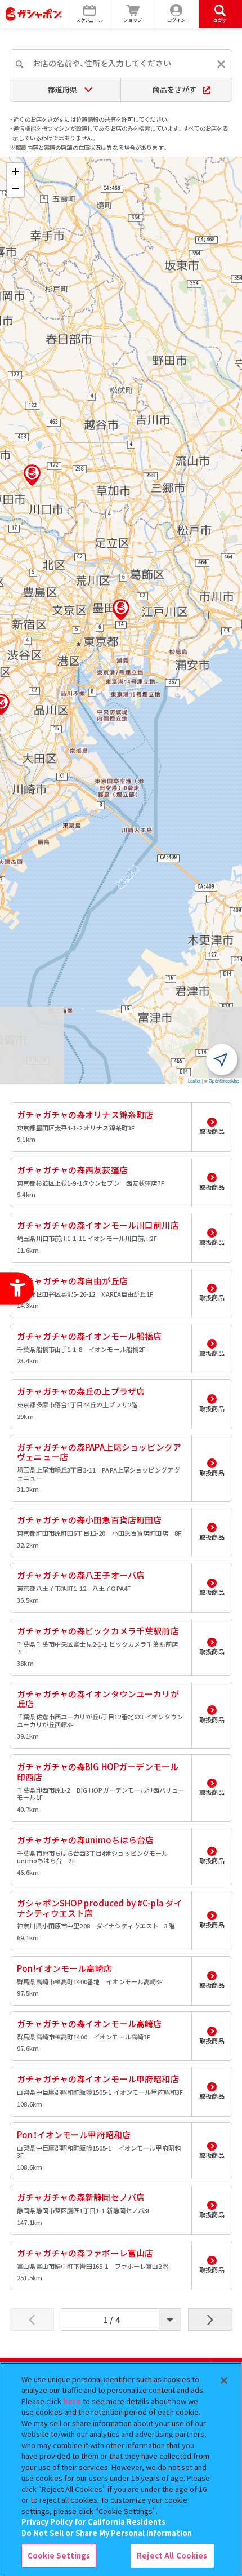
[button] (121, 610)
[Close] (224, 2380)
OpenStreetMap (224, 1081)
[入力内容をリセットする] (221, 64)
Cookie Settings (59, 2555)
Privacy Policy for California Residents (93, 2522)
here (72, 2401)
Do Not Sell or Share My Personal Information (107, 2533)
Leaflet (194, 1081)
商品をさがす (174, 89)
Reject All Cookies (172, 2555)
